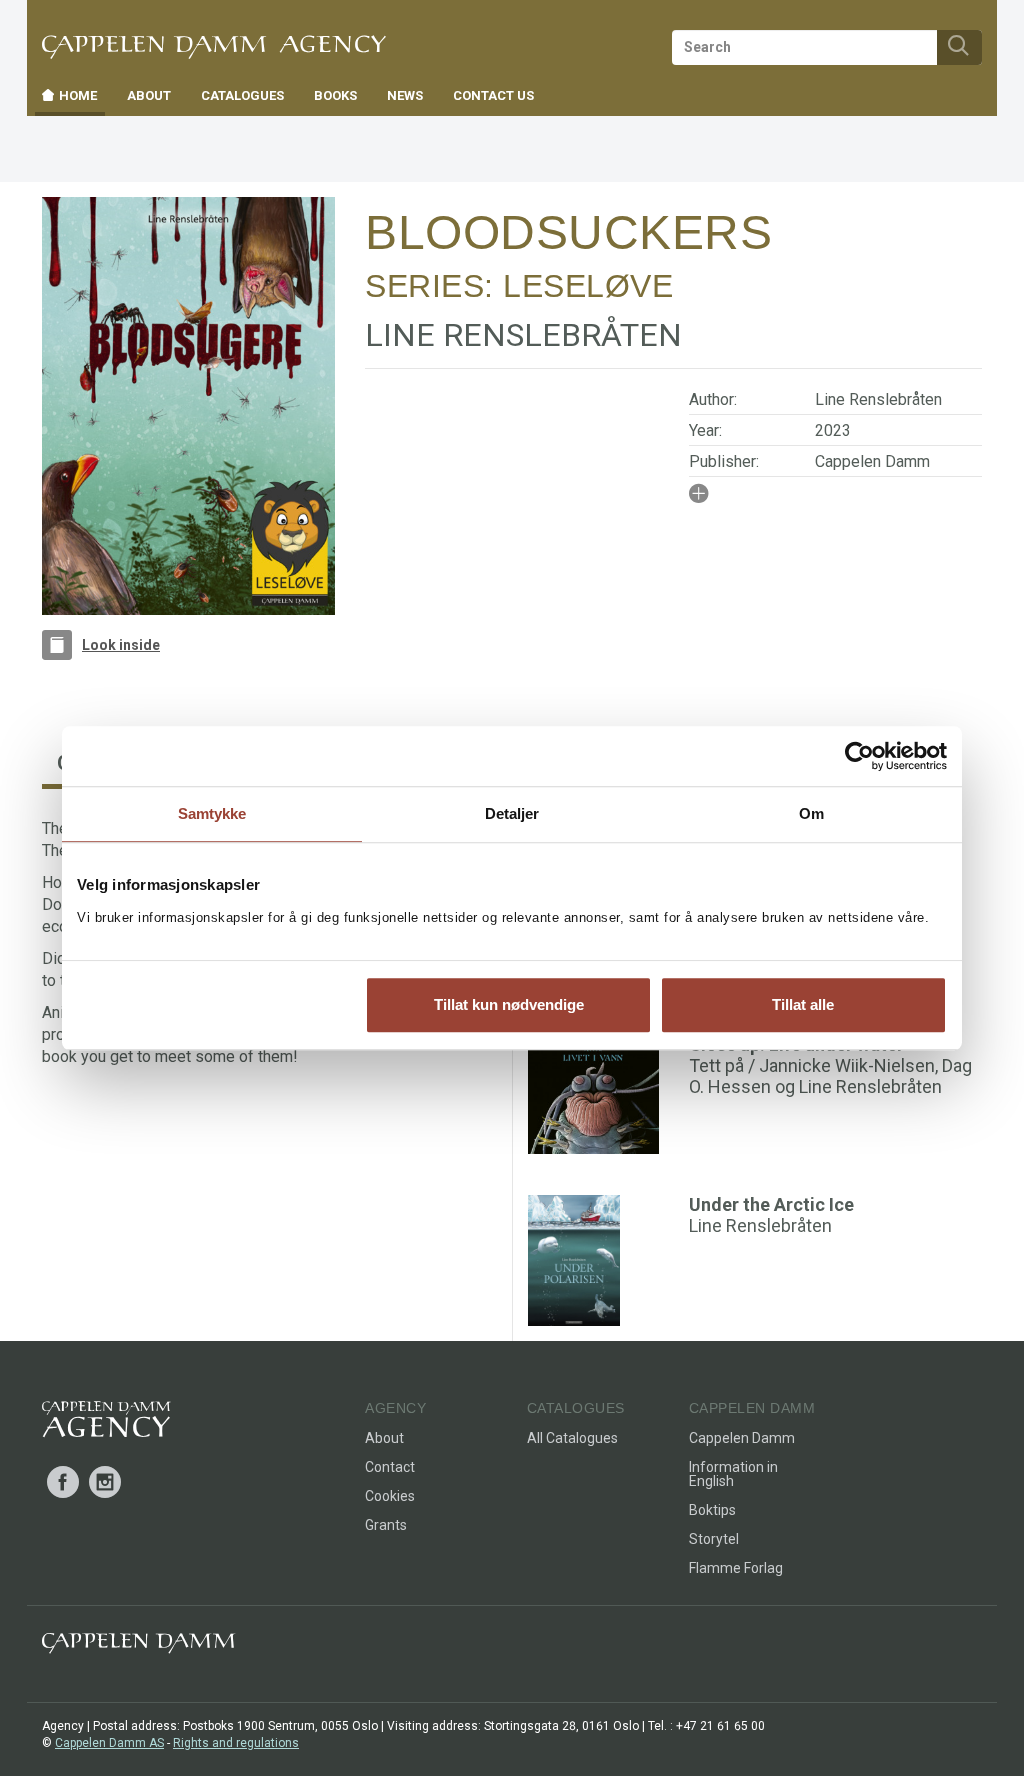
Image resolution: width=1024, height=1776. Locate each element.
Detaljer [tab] (512, 813)
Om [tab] (811, 813)
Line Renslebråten (878, 399)
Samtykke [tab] (212, 813)
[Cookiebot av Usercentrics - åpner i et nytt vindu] (859, 756)
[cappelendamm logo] (138, 1647)
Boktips (712, 1510)
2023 (833, 430)
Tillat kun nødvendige (509, 1004)
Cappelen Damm (872, 461)
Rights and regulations (236, 1743)
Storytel (714, 1539)
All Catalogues (572, 1438)
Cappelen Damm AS (109, 1743)
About (384, 1438)
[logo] (106, 1423)
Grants (386, 1525)
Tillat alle (803, 1004)
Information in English (733, 1474)
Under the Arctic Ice (771, 1204)
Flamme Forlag (736, 1568)
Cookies (390, 1496)
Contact (390, 1467)
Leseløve (588, 286)
